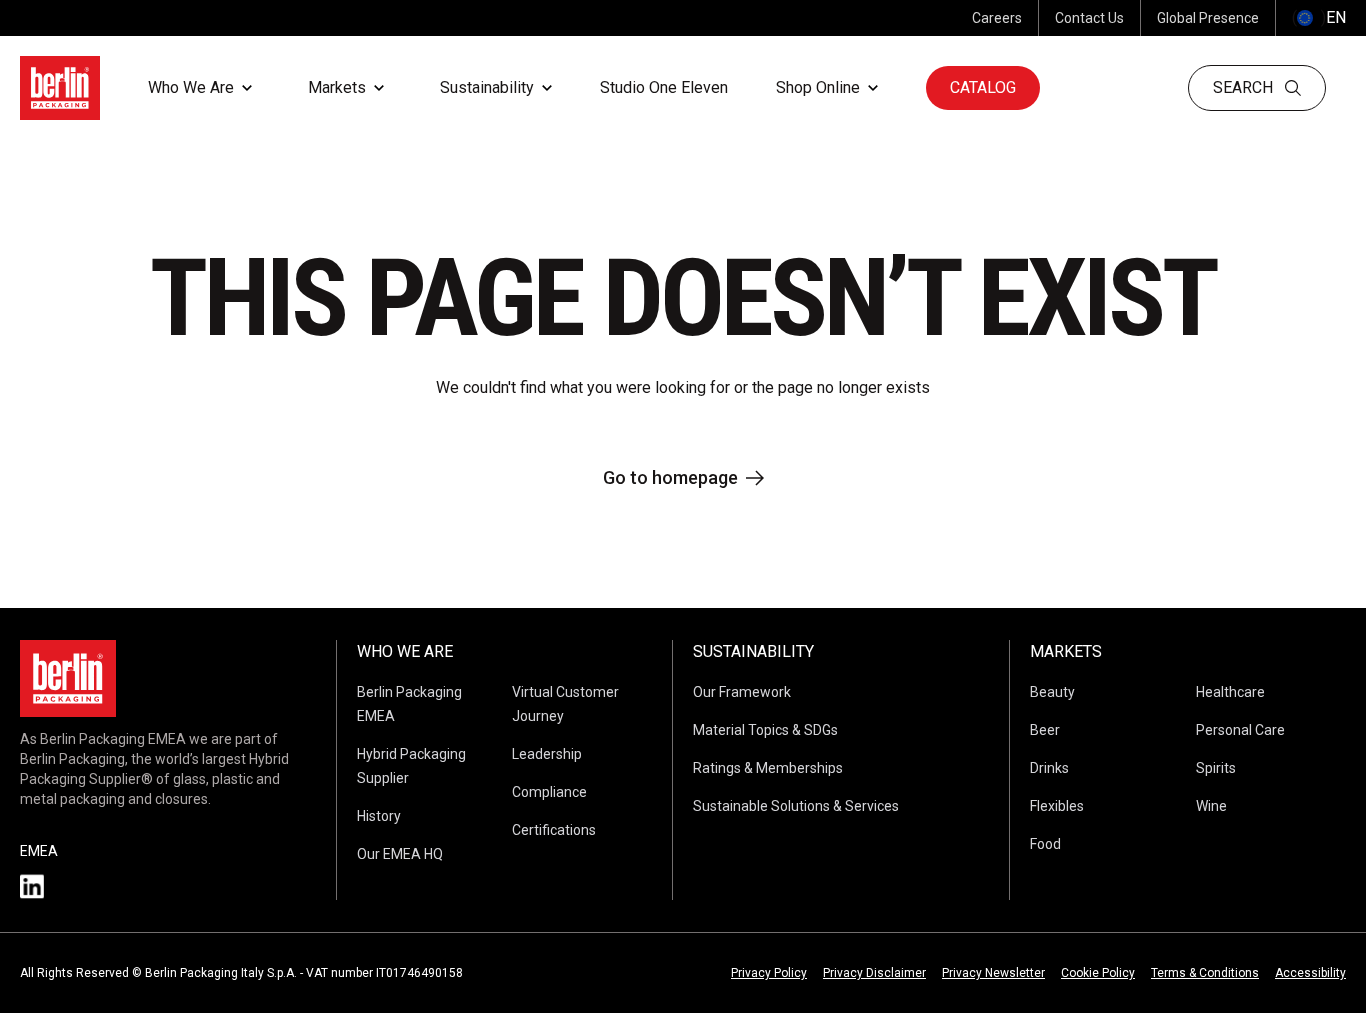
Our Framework (742, 692)
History (379, 816)
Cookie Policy (1098, 973)
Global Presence (1208, 18)
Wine (1211, 806)
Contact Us (1089, 18)
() (1319, 17)
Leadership (547, 754)
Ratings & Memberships (768, 768)
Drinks (1049, 768)
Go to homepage (670, 477)
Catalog (983, 87)
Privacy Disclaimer (874, 973)
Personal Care (1240, 730)
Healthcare (1230, 692)
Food (1045, 844)
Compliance (549, 792)
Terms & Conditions (1205, 973)
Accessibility (1310, 973)
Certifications (554, 830)
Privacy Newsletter (993, 973)
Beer (1045, 730)
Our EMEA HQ (400, 854)
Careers (997, 18)
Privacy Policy (769, 973)
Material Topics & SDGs (765, 730)
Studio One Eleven (664, 87)
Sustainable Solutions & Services (796, 806)
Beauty (1052, 692)
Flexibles (1057, 806)
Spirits (1216, 768)
